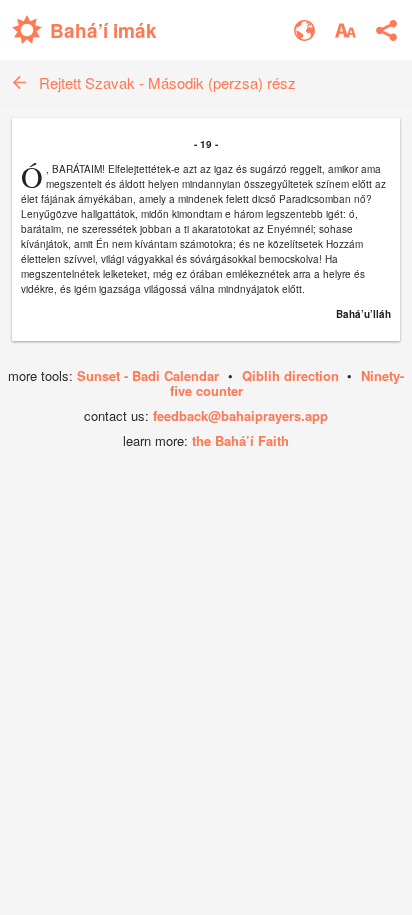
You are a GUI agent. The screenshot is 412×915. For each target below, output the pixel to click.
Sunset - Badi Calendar (148, 375)
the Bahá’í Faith (240, 440)
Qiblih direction (290, 375)
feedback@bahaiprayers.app (240, 415)
